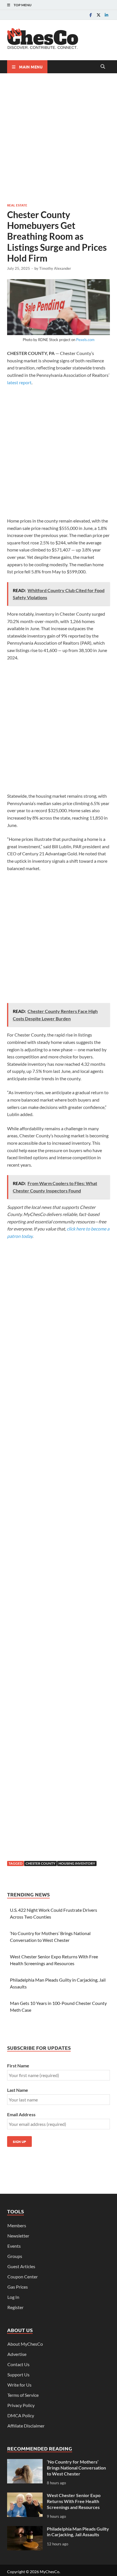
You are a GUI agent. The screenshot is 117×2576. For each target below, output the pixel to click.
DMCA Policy (21, 2415)
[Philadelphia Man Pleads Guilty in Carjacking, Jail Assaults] (25, 2529)
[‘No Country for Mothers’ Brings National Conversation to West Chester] (25, 2462)
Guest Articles (21, 2266)
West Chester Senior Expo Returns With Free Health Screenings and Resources (74, 2501)
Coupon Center (23, 2277)
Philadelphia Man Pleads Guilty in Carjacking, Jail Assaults (78, 2532)
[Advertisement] (58, 137)
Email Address (21, 2114)
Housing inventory (77, 1863)
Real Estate (17, 205)
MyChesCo (50, 2572)
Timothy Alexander (55, 268)
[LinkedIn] (106, 15)
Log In (13, 2297)
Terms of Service (23, 2395)
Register (15, 2307)
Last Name (18, 2090)
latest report (19, 382)
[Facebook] (91, 15)
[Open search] (103, 67)
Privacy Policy (21, 2405)
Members (17, 2225)
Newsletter (18, 2236)
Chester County (40, 1863)
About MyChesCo (25, 2344)
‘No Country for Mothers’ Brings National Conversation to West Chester (76, 2468)
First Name (18, 2066)
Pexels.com (85, 340)
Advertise (17, 2354)
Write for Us (19, 2385)
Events (14, 2246)
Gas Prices (18, 2287)
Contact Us (18, 2364)
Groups (15, 2256)
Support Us (18, 2375)
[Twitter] (99, 15)
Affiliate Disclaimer (26, 2426)
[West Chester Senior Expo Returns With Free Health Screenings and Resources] (25, 2496)
